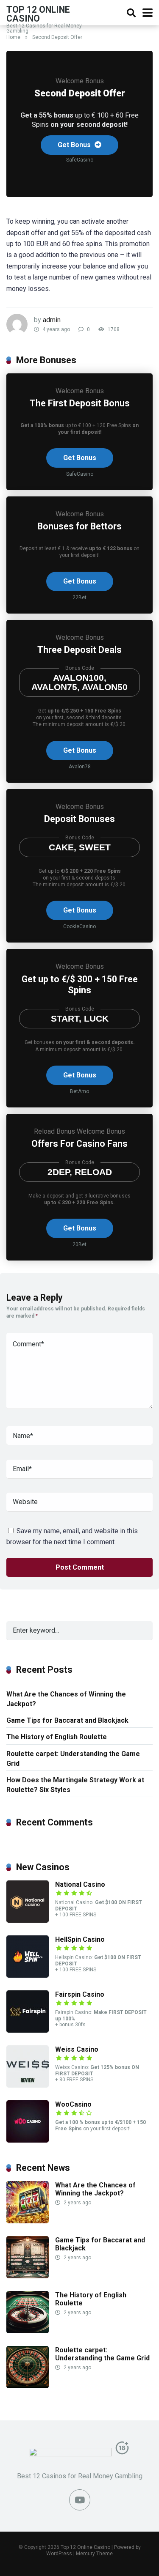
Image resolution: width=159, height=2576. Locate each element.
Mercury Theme (94, 2554)
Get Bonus (75, 145)
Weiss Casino (77, 2049)
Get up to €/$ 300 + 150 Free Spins (80, 985)
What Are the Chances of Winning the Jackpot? (66, 1699)
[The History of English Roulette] (28, 2331)
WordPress (59, 2554)
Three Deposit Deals (79, 650)
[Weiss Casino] (28, 2085)
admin (52, 320)
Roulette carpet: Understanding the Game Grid (73, 1759)
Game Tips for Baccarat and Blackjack (67, 1720)
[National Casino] (28, 1920)
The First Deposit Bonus (80, 403)
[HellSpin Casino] (28, 1975)
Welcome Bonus (80, 81)
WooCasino (73, 2104)
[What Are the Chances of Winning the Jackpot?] (28, 2221)
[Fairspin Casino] (28, 2030)
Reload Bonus (54, 1131)
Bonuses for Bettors (79, 526)
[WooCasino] (28, 2140)
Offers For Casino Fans (79, 1144)
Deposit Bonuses (79, 819)
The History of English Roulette (57, 1737)
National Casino (80, 1884)
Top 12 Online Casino (38, 14)
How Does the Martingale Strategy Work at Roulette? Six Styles (75, 1785)
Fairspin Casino (80, 1994)
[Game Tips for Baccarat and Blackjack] (28, 2276)
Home (13, 37)
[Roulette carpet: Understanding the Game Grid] (28, 2386)
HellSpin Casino (80, 1939)
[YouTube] (80, 2500)
